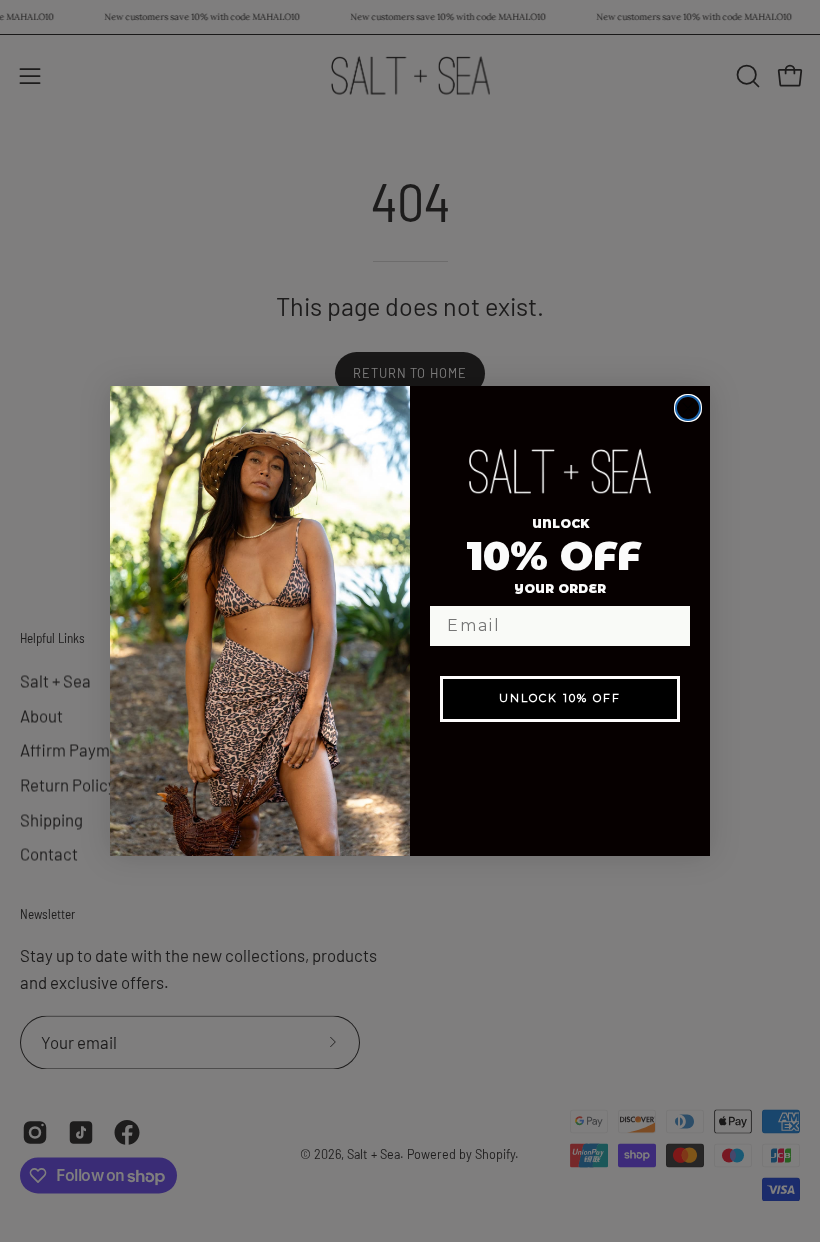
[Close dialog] (688, 408)
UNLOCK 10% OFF (560, 698)
